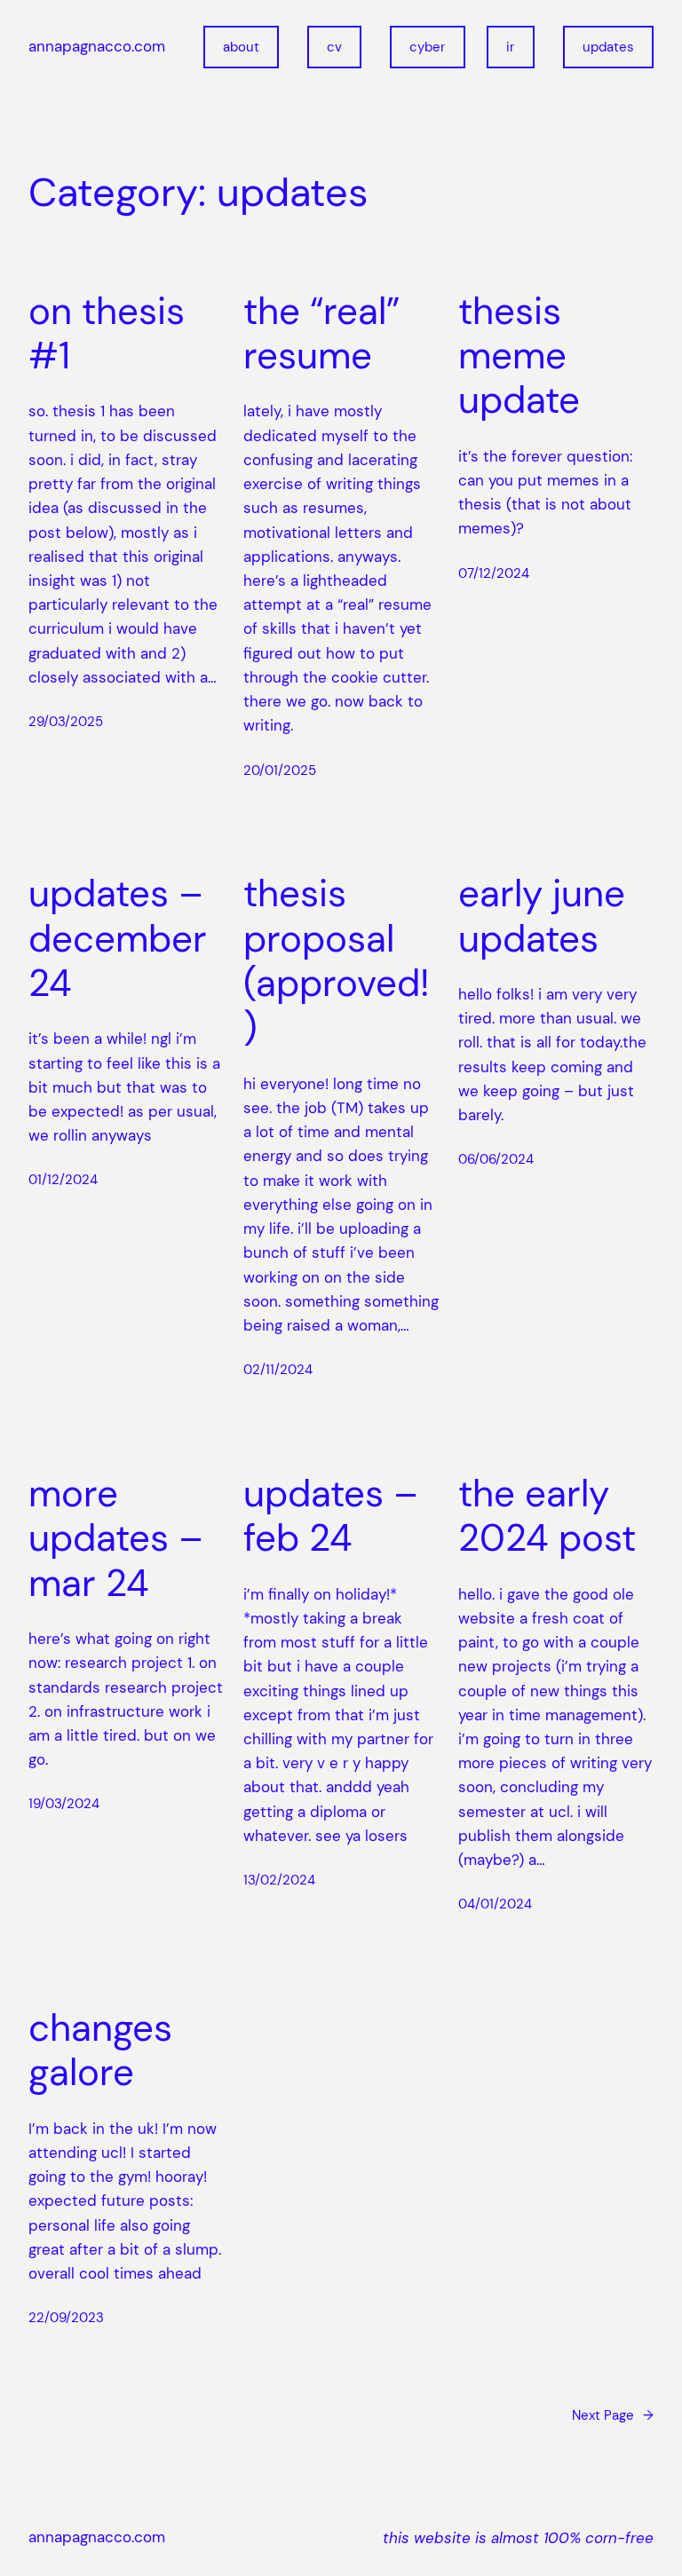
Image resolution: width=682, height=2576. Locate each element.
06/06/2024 (496, 1159)
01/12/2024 (63, 1180)
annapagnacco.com (97, 46)
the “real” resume (321, 334)
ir (511, 47)
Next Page (613, 2415)
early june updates (542, 917)
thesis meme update (519, 356)
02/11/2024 (278, 1370)
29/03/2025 (66, 722)
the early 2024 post (547, 1517)
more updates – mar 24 (116, 1539)
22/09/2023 (66, 2318)
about (241, 47)
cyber (428, 47)
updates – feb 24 (331, 1517)
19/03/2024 (64, 1804)
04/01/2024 (495, 1904)
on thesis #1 (107, 334)
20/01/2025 (280, 770)
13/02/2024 (279, 1880)
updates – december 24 (118, 939)
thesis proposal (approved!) (337, 961)
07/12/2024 (494, 573)
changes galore (100, 2051)
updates (608, 47)
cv (334, 47)
